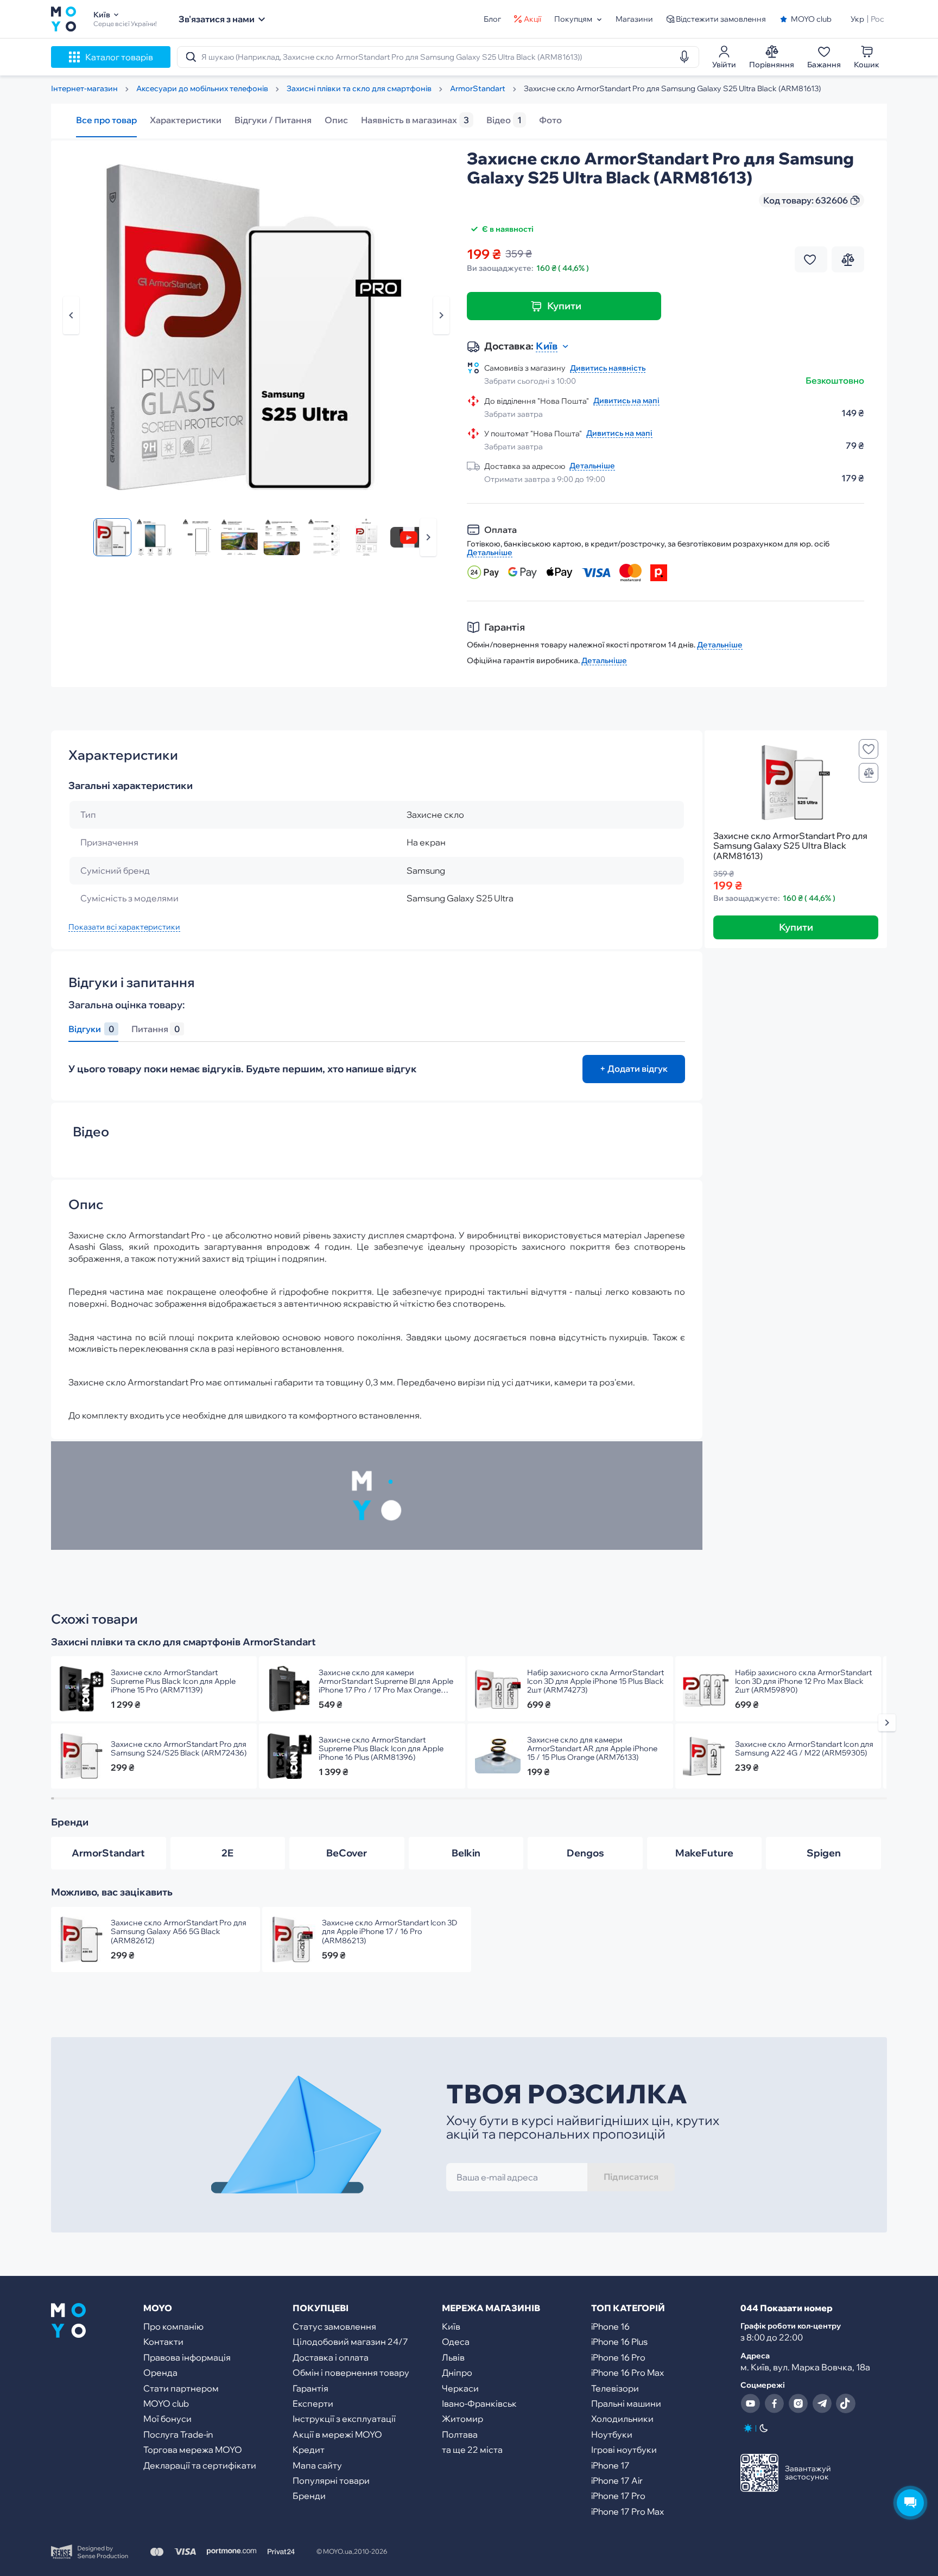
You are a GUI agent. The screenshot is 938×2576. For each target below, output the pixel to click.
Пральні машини (626, 2403)
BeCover (347, 1853)
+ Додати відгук (634, 1068)
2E (227, 1853)
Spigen (824, 1853)
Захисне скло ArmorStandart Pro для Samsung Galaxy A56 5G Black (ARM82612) (179, 1931)
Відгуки (91, 1029)
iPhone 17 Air (617, 2480)
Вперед (428, 537)
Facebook (774, 2403)
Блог (492, 19)
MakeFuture (704, 1853)
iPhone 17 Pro (618, 2496)
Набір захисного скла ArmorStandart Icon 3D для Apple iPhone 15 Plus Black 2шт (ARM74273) (595, 1681)
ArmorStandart (108, 1853)
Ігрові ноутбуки (624, 2450)
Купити (564, 306)
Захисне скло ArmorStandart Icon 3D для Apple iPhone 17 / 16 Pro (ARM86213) (389, 1931)
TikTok (846, 2403)
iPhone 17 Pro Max (628, 2511)
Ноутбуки (612, 2434)
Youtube (750, 2403)
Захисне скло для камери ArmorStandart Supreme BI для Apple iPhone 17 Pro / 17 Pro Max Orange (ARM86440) (386, 1681)
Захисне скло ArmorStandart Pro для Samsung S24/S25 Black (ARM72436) (179, 1748)
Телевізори (615, 2388)
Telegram (822, 2403)
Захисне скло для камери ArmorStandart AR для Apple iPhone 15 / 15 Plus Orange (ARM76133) (592, 1748)
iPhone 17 (610, 2465)
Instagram (798, 2403)
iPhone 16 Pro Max (628, 2373)
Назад (71, 315)
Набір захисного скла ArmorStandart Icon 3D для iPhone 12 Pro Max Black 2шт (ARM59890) (803, 1681)
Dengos (585, 1853)
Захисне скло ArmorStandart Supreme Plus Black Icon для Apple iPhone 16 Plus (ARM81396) (381, 1748)
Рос (877, 19)
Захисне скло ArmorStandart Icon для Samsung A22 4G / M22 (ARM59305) (804, 1748)
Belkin (466, 1853)
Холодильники (622, 2419)
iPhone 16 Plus (619, 2342)
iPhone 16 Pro (618, 2357)
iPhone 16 (610, 2326)
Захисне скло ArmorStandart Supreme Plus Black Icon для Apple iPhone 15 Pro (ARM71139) (173, 1681)
